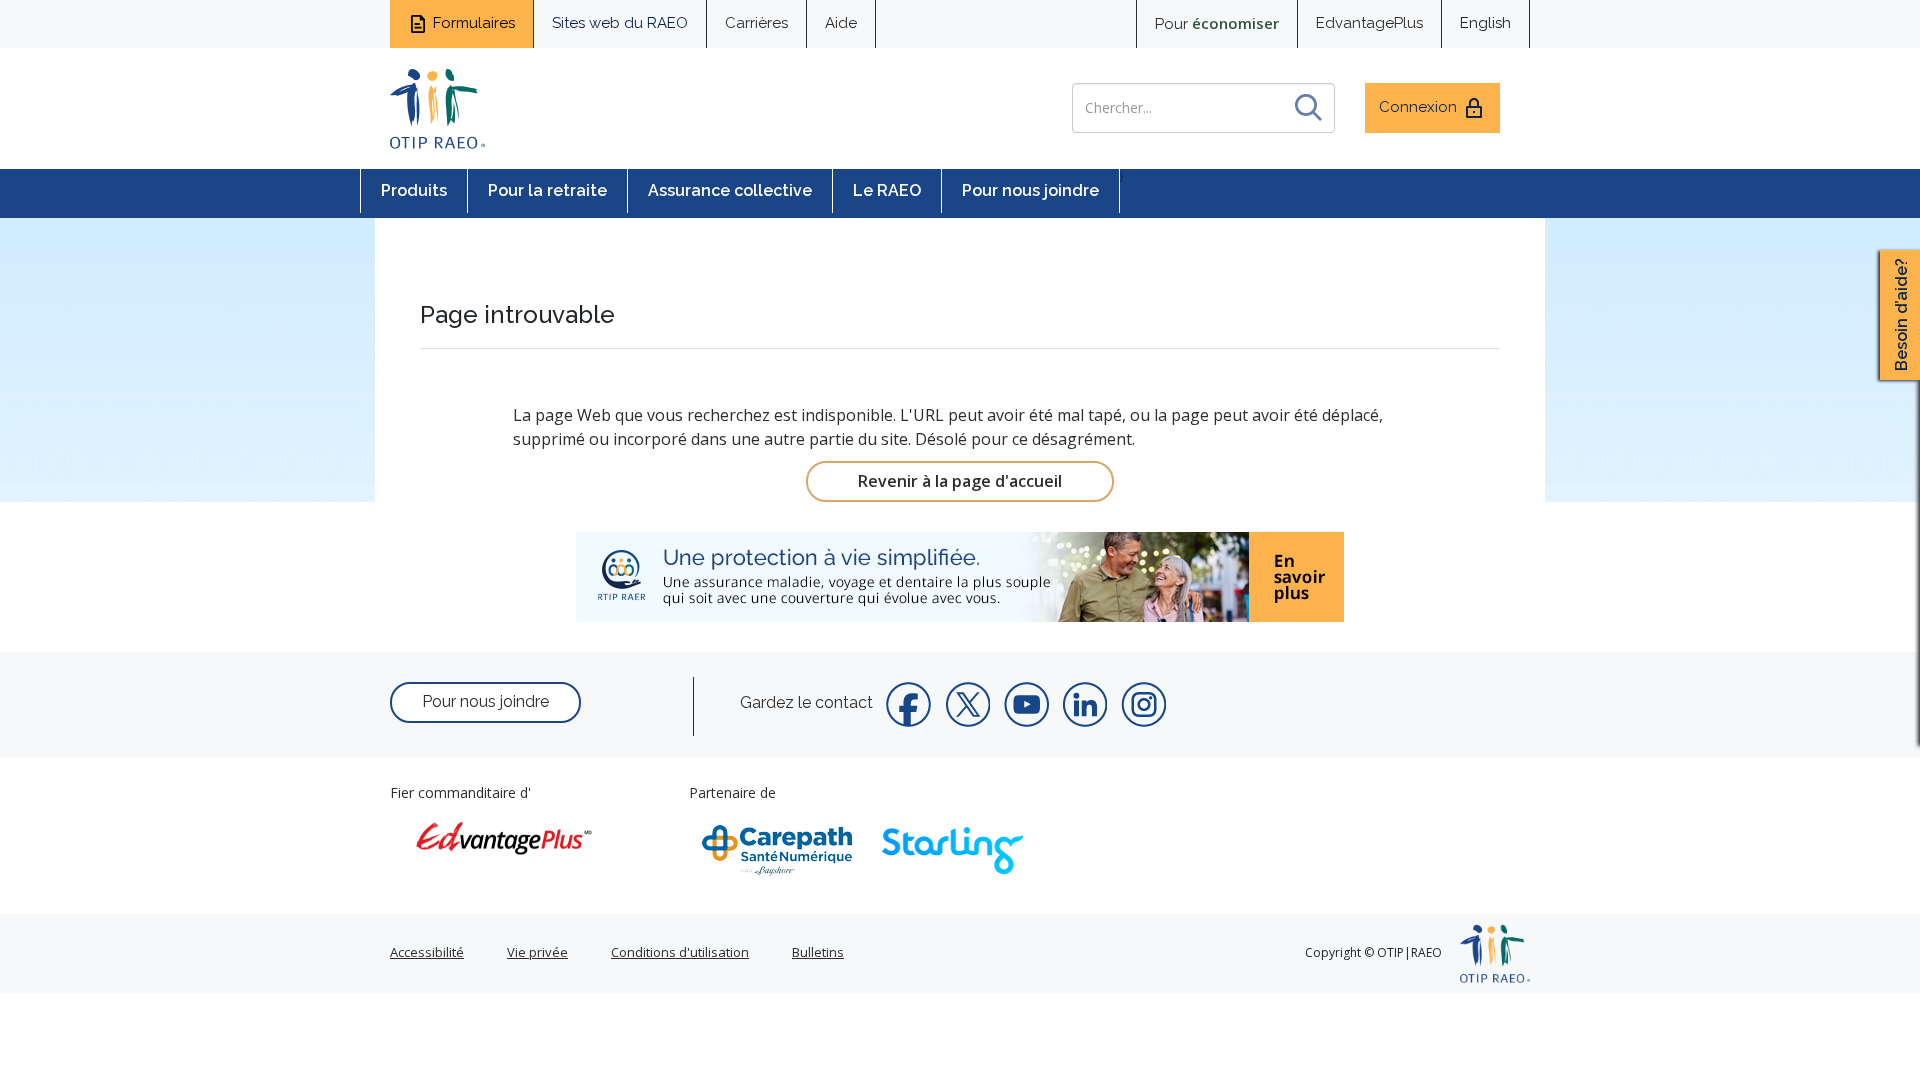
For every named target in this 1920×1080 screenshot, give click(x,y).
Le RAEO (887, 190)
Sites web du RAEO (620, 23)
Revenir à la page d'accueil (960, 481)
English (1485, 23)
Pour (1217, 23)
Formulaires (474, 23)
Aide (841, 23)
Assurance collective (730, 190)
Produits (414, 190)
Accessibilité (427, 952)
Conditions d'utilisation (680, 952)
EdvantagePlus (1369, 23)
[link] (960, 577)
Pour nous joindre (1030, 190)
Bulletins (818, 952)
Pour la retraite (547, 190)
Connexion (1418, 107)
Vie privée (537, 952)
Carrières (756, 23)
